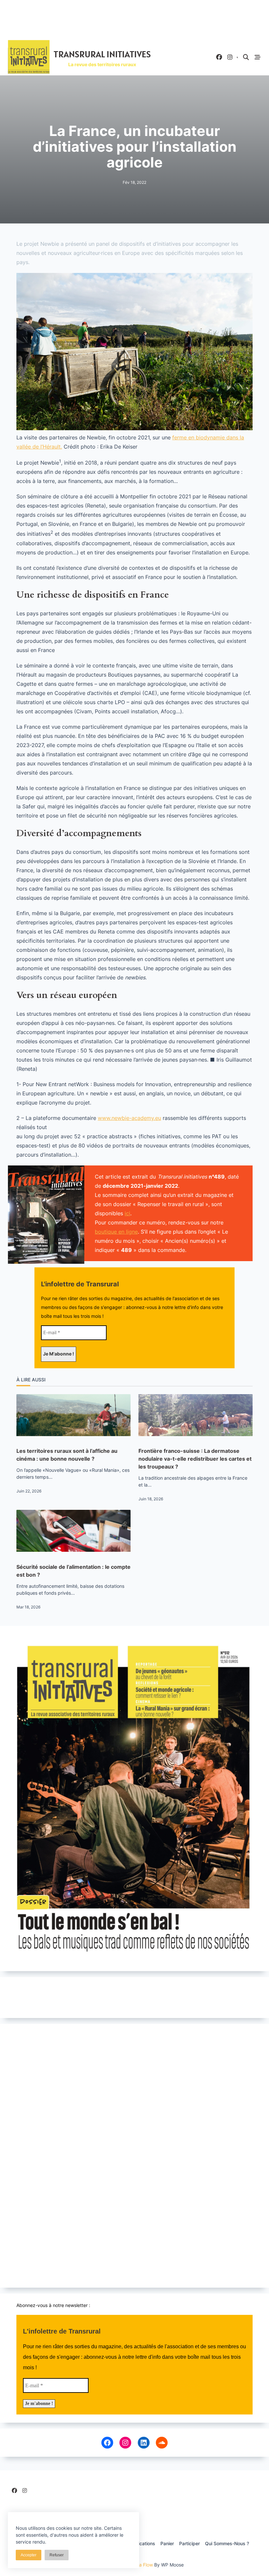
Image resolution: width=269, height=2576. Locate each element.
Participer (189, 2544)
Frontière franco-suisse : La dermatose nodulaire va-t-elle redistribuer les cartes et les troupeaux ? (195, 1459)
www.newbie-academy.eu (129, 1118)
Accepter (29, 2555)
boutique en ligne (116, 1232)
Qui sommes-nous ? (227, 2544)
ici (127, 1213)
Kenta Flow (141, 2565)
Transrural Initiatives (102, 54)
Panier (167, 2544)
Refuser (57, 2555)
